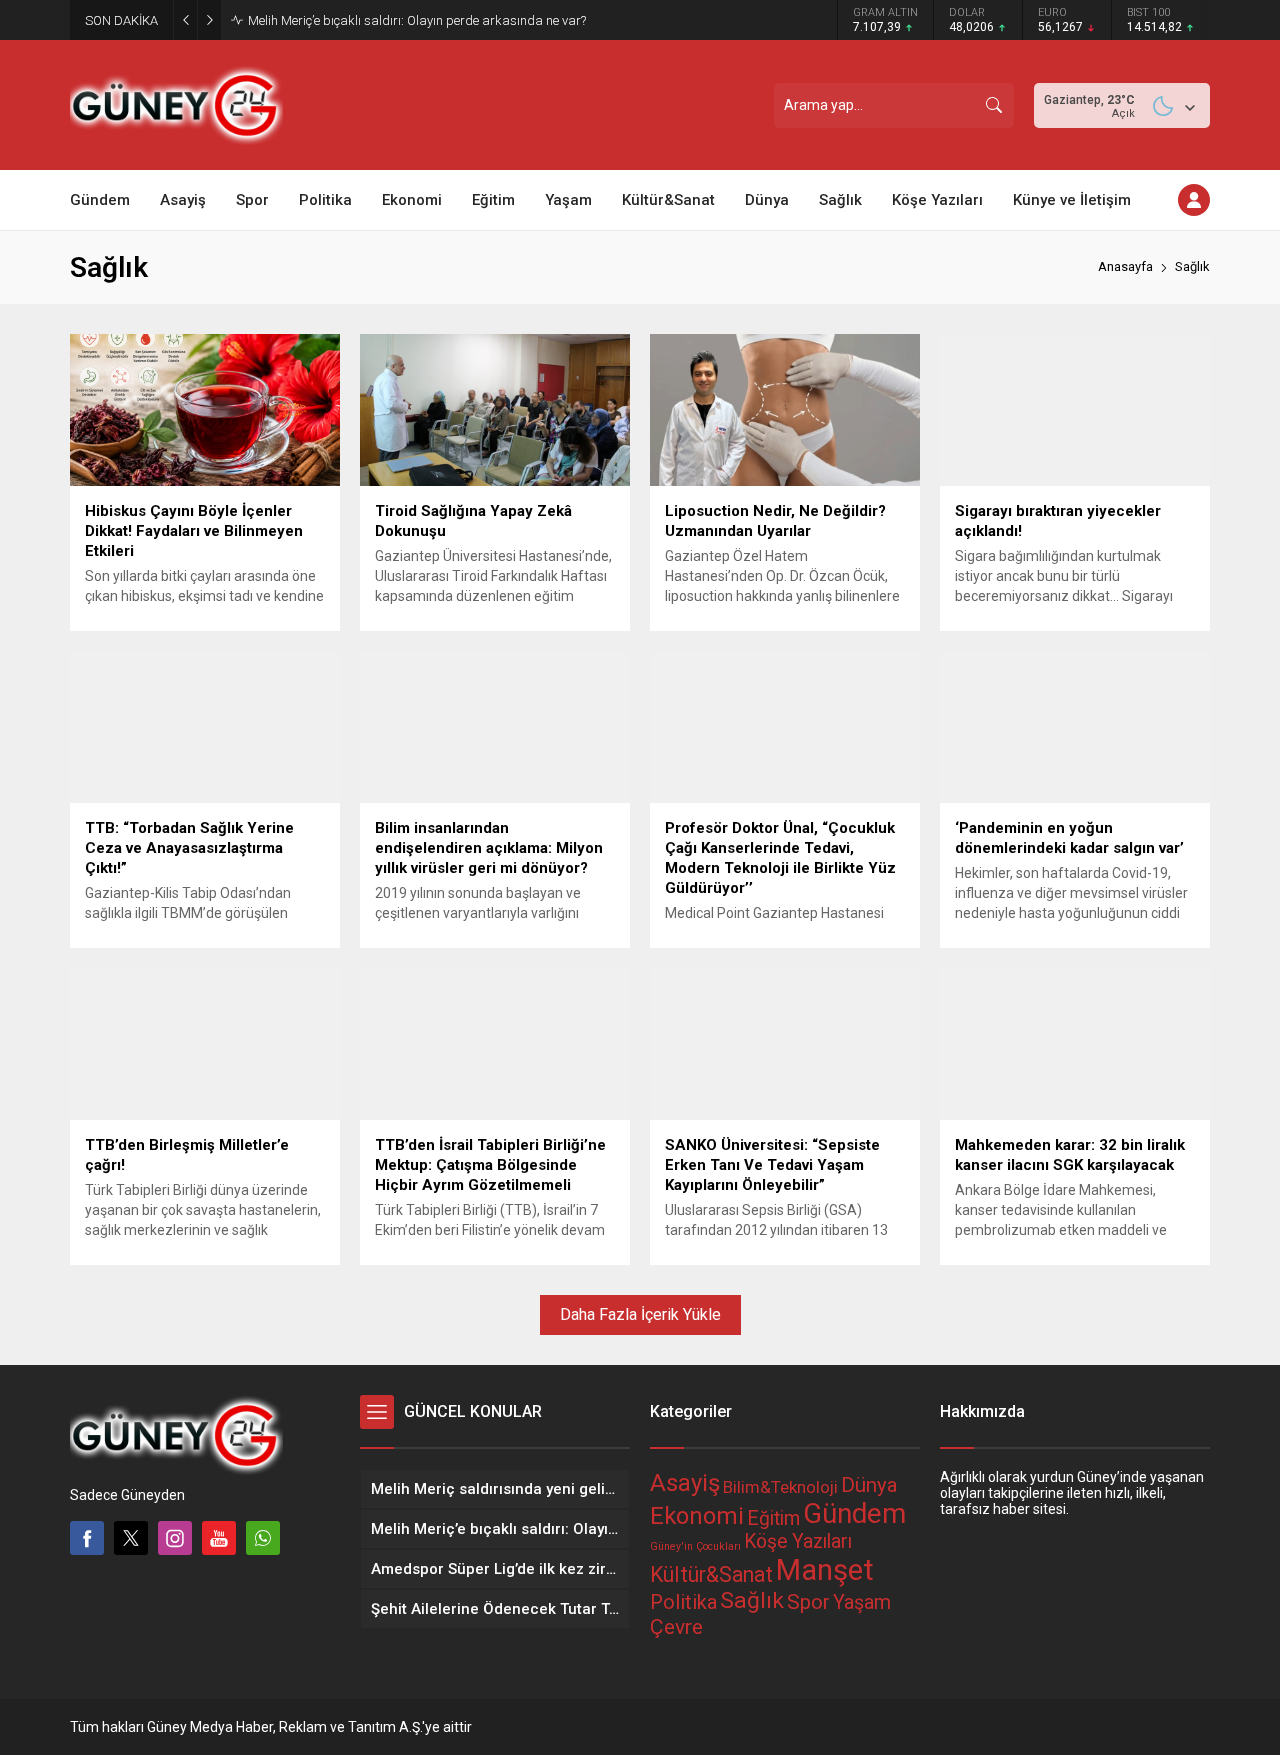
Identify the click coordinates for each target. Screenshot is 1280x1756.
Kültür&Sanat (711, 1574)
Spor (808, 1602)
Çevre (676, 1626)
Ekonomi (697, 1516)
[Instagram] (175, 1538)
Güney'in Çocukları (695, 1546)
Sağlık (752, 1600)
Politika (683, 1602)
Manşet (825, 1570)
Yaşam (862, 1602)
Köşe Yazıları (798, 1541)
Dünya (869, 1485)
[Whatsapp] (263, 1538)
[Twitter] (131, 1538)
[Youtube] (219, 1538)
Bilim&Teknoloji (780, 1487)
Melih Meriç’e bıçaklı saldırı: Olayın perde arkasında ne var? (417, 20)
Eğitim (773, 1518)
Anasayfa (1125, 266)
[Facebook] (87, 1538)
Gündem (854, 1513)
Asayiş (685, 1483)
